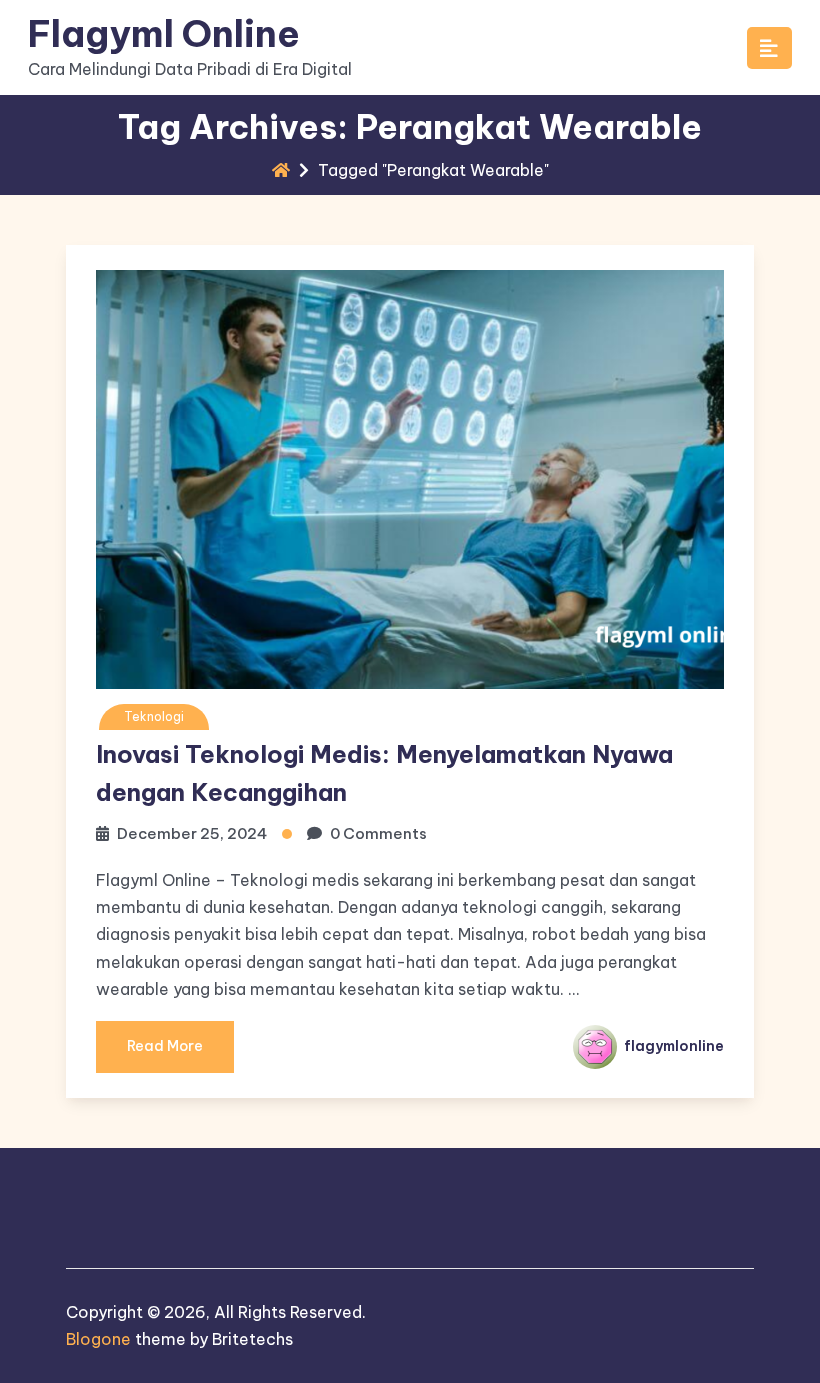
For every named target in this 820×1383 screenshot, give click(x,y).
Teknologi (154, 716)
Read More (165, 1046)
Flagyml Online (164, 33)
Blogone (98, 1339)
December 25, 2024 (192, 833)
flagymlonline (672, 1046)
